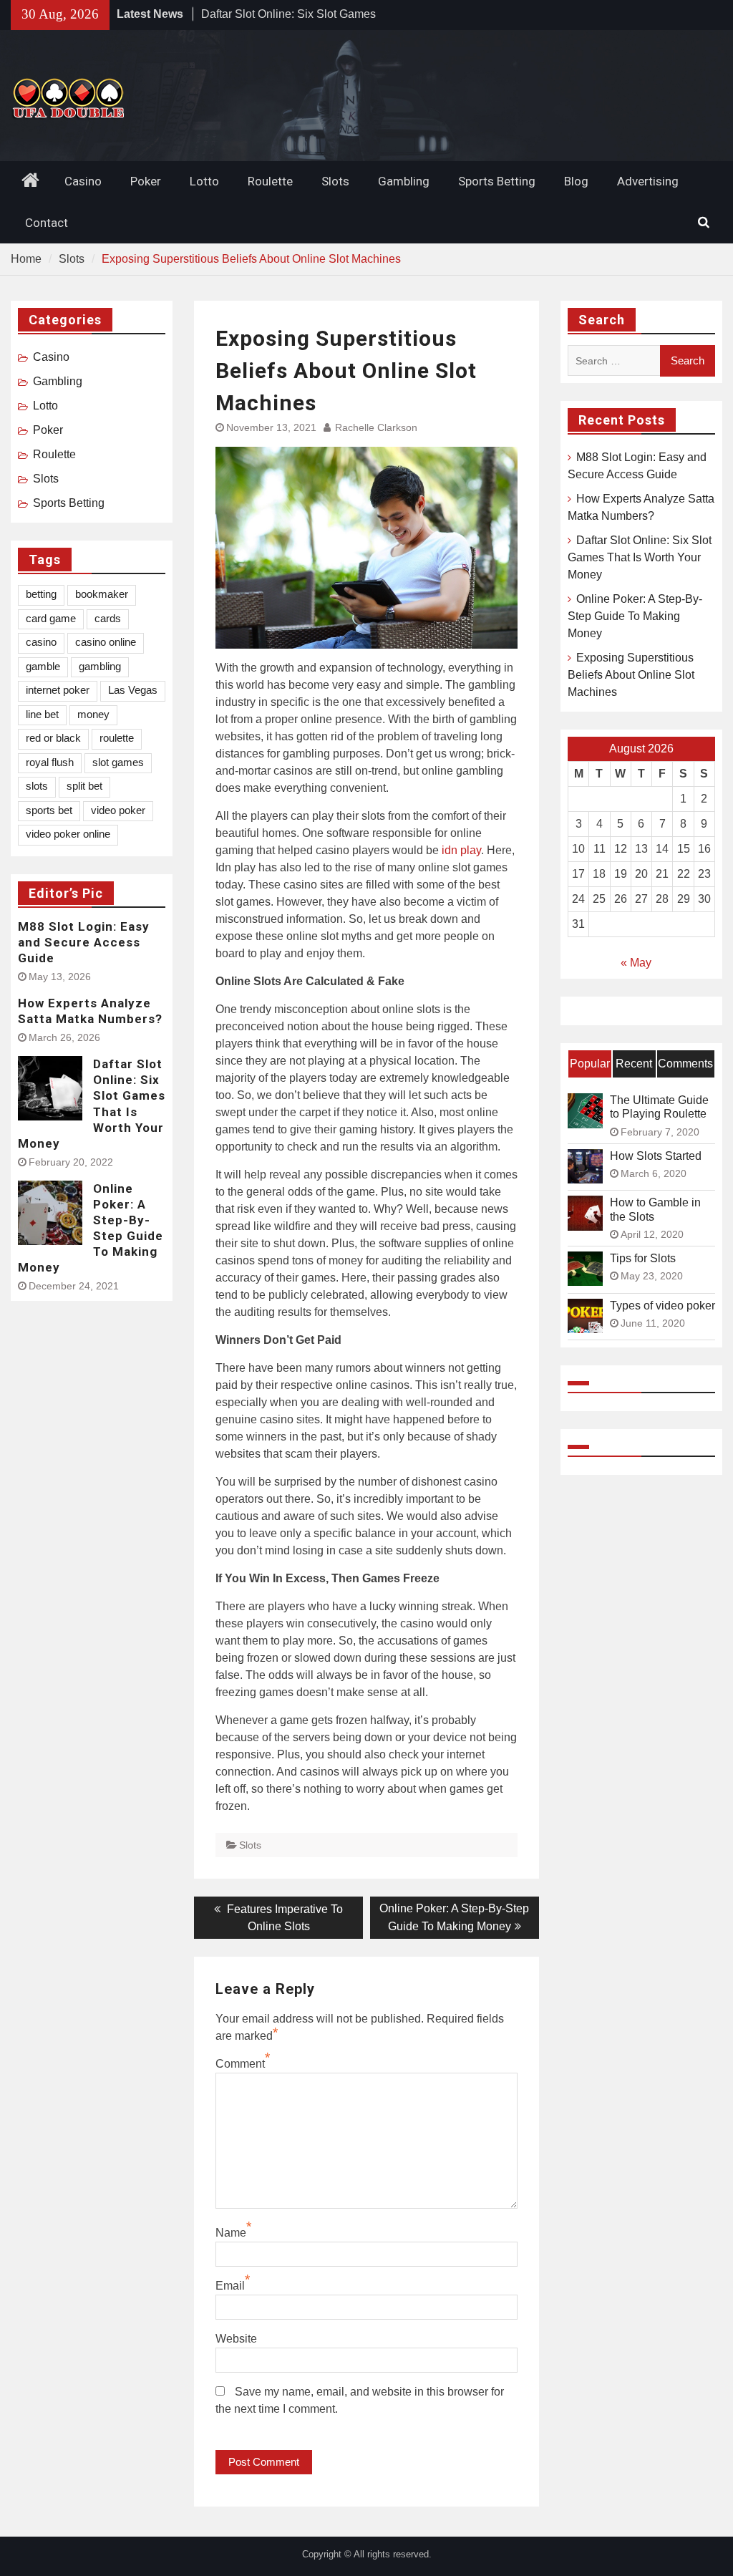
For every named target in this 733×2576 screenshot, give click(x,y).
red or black (53, 738)
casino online (106, 642)
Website (236, 2339)
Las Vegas (133, 690)
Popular (590, 1064)
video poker (118, 810)
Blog (576, 181)
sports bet (49, 810)
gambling (100, 666)
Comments (685, 1064)
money (93, 714)
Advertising (648, 181)
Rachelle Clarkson (376, 427)
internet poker (58, 690)
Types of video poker (662, 1306)
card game (51, 618)
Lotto (204, 181)
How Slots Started (656, 1156)
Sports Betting (497, 181)
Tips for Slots (643, 1258)
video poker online (68, 834)
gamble (43, 666)
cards (108, 618)
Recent (634, 1064)
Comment (240, 2064)
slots (37, 786)
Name (231, 2233)
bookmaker (102, 594)
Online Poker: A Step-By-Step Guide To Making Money (635, 616)
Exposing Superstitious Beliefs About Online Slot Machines (631, 675)
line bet (42, 714)
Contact (47, 223)
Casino (83, 181)
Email (230, 2286)
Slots (335, 181)
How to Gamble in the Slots (655, 1209)
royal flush (50, 762)
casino (41, 642)
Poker (146, 181)
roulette (117, 738)
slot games (118, 762)
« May (636, 963)
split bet (84, 786)
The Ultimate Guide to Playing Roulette (659, 1107)
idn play (461, 850)
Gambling (404, 181)
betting (41, 594)
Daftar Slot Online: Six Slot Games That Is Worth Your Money (640, 557)
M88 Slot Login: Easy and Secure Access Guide (84, 942)
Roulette (270, 181)
